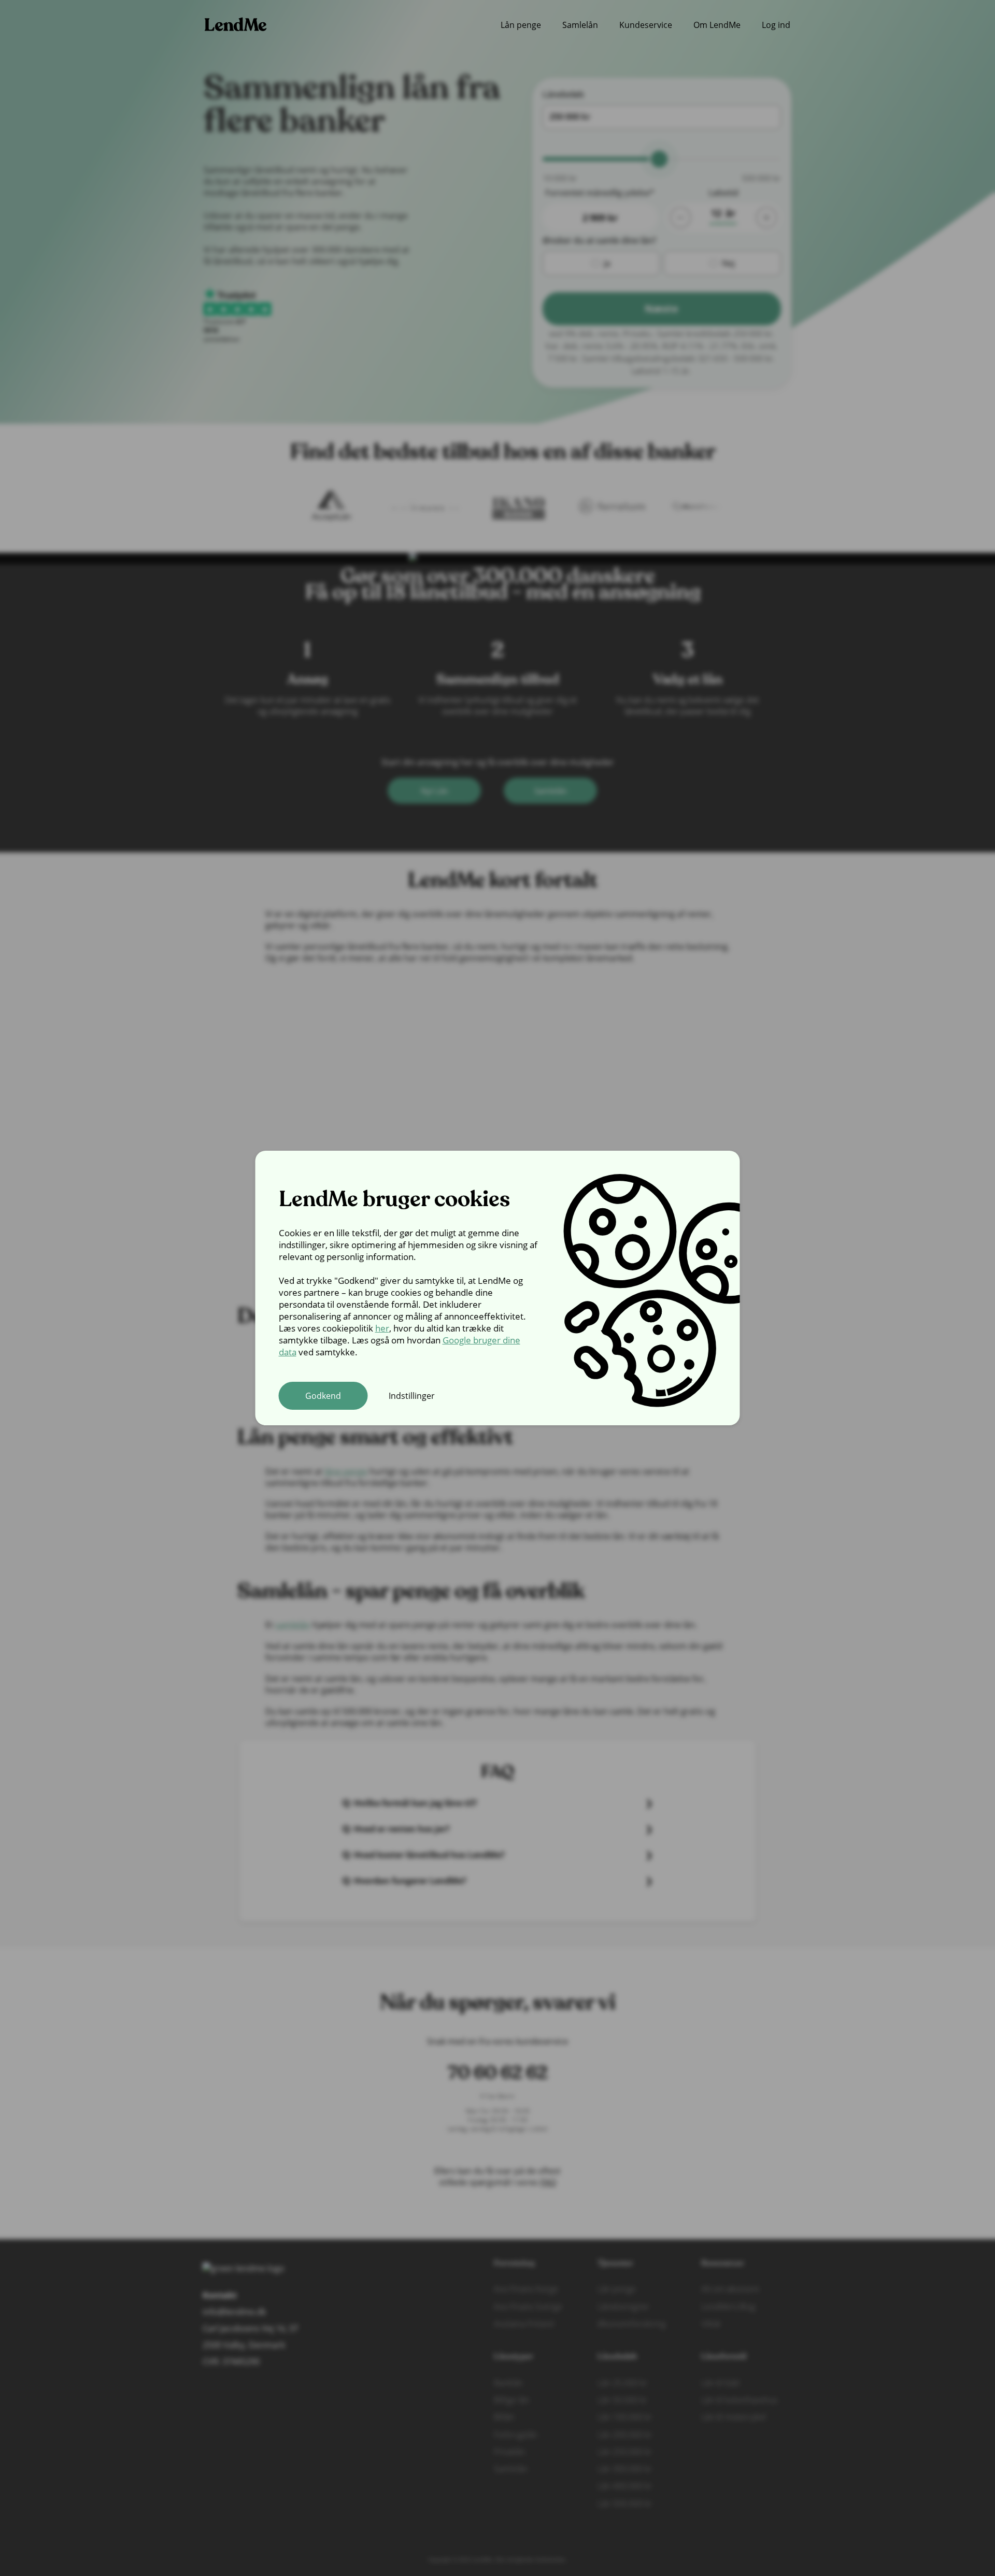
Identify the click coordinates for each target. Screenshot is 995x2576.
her (382, 1328)
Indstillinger (412, 1396)
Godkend (323, 1396)
